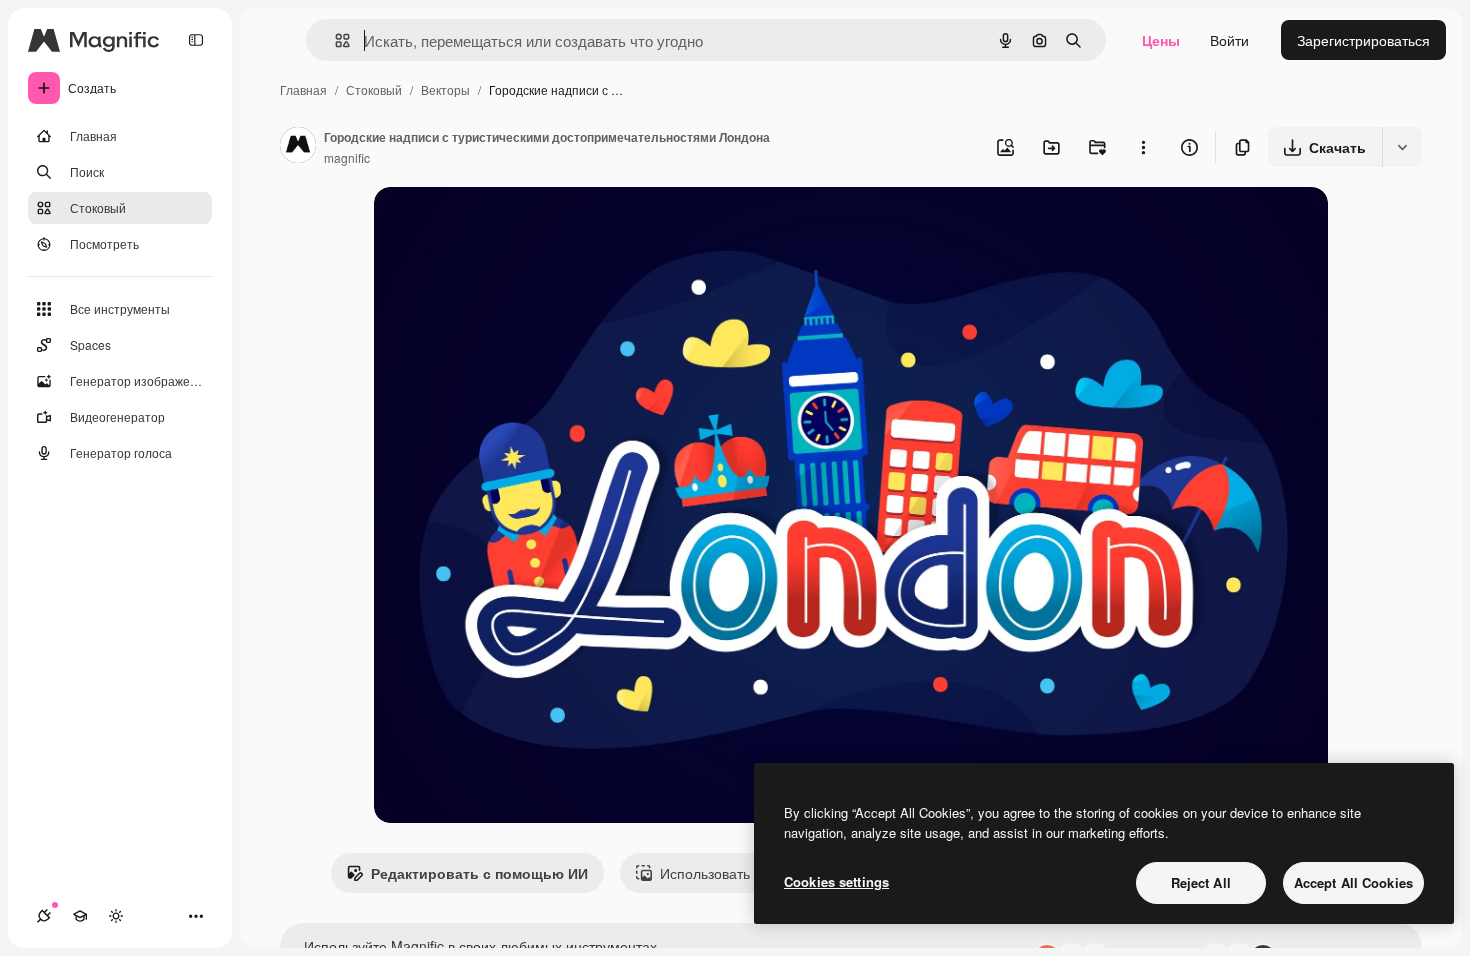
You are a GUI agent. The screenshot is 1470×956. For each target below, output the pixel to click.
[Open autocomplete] (334, 40)
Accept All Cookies (1353, 882)
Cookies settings (836, 881)
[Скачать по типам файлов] (1402, 147)
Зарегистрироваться (1363, 40)
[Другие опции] (1143, 147)
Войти (1229, 40)
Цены (1161, 40)
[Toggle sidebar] (196, 40)
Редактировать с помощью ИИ (479, 873)
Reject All (1201, 882)
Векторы (445, 89)
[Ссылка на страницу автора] (298, 147)
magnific (347, 157)
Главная (303, 89)
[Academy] (80, 916)
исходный (508, 225)
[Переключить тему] (116, 916)
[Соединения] (44, 916)
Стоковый (374, 89)
